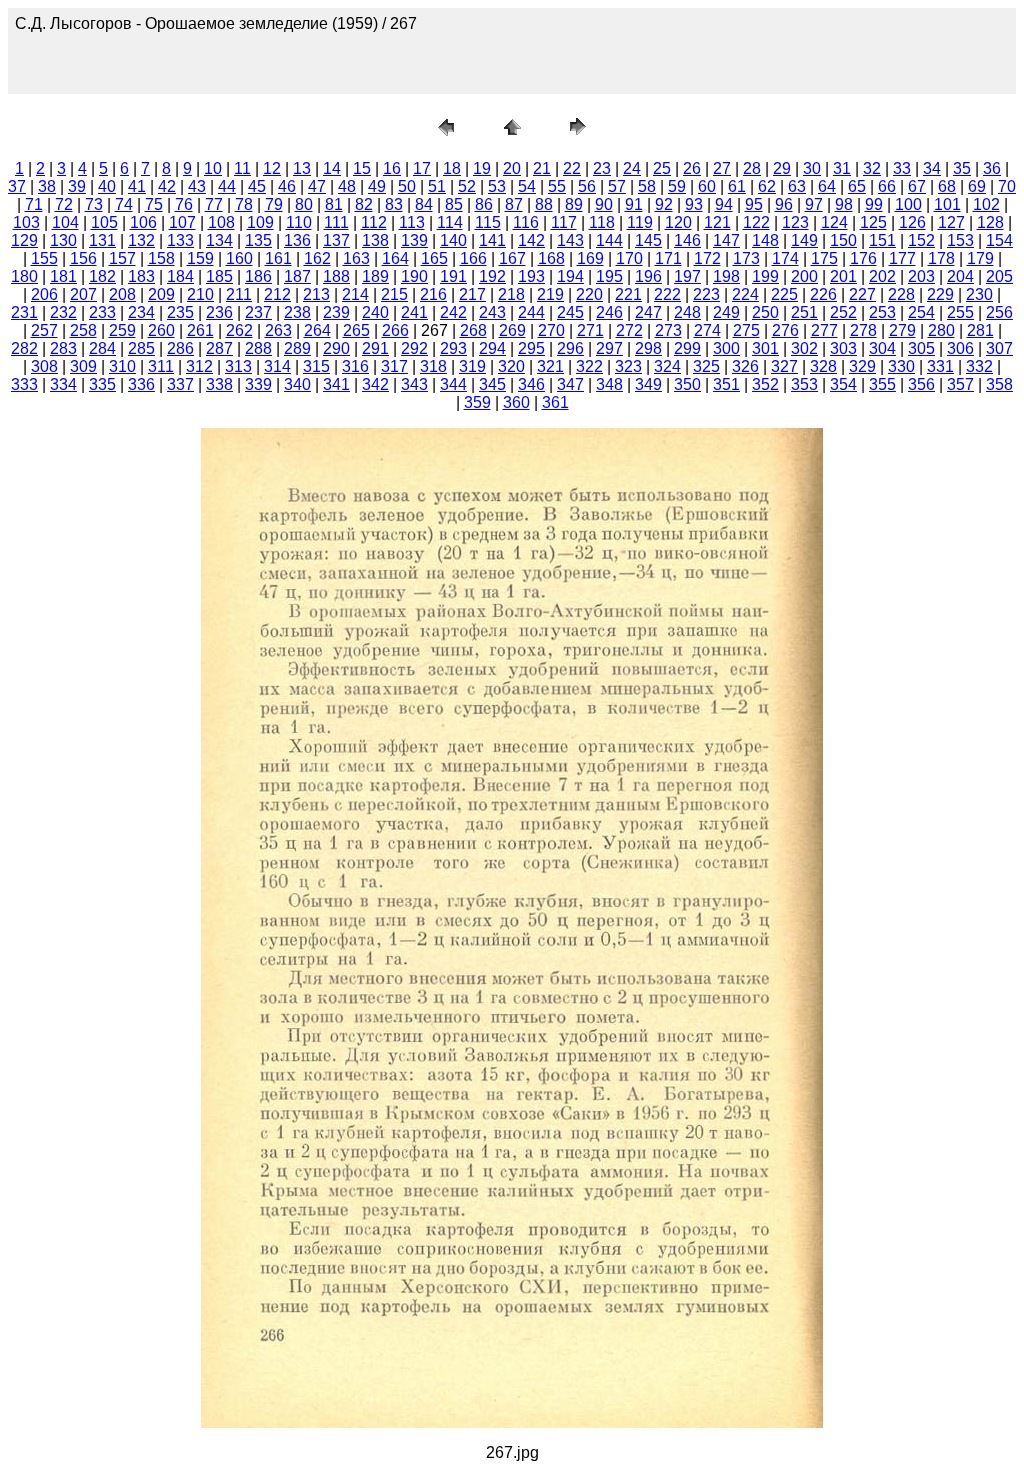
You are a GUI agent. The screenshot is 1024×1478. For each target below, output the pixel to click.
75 (154, 204)
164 (395, 258)
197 (687, 276)
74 (124, 204)
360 (516, 402)
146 (687, 240)
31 (842, 168)
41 (137, 186)
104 (65, 222)
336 (141, 384)
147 (726, 240)
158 (161, 258)
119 (640, 222)
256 (999, 312)
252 (843, 312)
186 (258, 276)
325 (706, 366)
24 (632, 168)
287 (219, 348)
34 (932, 168)
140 (453, 240)
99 (874, 204)
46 (287, 186)
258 (83, 330)
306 (960, 348)
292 (414, 348)
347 (570, 384)
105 (104, 222)
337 (180, 384)
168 (551, 258)
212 (277, 294)
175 (824, 258)
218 (511, 294)
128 (990, 222)
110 (299, 222)
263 (278, 330)
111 (336, 222)
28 (752, 168)
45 (257, 186)
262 (239, 330)
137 (336, 240)
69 (977, 186)
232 (63, 312)
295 (531, 348)
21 (542, 168)
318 (433, 366)
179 (980, 258)
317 (394, 366)
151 (882, 240)
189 (375, 276)
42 (167, 186)
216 (433, 294)
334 (63, 384)
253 (882, 312)
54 (527, 186)
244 (531, 312)
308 (44, 366)
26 (692, 168)
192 (492, 276)
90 (604, 204)
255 (960, 312)
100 (908, 204)
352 (765, 384)
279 (902, 330)
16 (392, 168)
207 (83, 294)
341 (336, 384)
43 (197, 186)
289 (297, 348)
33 (902, 168)
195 (609, 276)
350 (687, 384)
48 (347, 186)
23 (602, 168)
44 (227, 186)
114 (450, 222)
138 (375, 240)
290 (336, 348)
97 (814, 204)
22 (572, 168)
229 (940, 294)
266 (395, 330)
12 (272, 168)
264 (317, 330)
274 (707, 330)
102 (986, 204)
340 (297, 384)
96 (784, 204)
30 (812, 168)
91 (634, 204)
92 (664, 204)
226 (823, 294)
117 (564, 222)
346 (531, 384)
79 (274, 204)
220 (589, 294)
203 (921, 276)
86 (484, 204)
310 (122, 366)
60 (707, 186)
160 (239, 258)
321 (550, 366)
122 (756, 222)
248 (687, 312)
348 (609, 384)
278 (863, 330)
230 (979, 294)
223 (706, 294)
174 (785, 258)
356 (921, 384)
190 (414, 276)
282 (24, 348)
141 (492, 240)
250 (765, 312)
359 (477, 402)
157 (122, 258)
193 (531, 276)
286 (180, 348)
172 (707, 258)
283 (63, 348)
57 (617, 186)
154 (999, 240)
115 (488, 222)
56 (587, 186)
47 (317, 186)
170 (629, 258)
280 (941, 330)
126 (912, 222)
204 (960, 276)
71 (34, 204)
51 (437, 186)
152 (921, 240)
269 (512, 330)
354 (843, 384)
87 (514, 204)
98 (844, 204)
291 (375, 348)
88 (544, 204)
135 (258, 240)
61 (737, 186)
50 (407, 186)
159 (200, 258)
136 (297, 240)
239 (336, 312)
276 (785, 330)
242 (453, 312)
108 (221, 222)
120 (678, 222)
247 (648, 312)
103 (26, 222)
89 (574, 204)
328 (823, 366)
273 (668, 330)
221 (628, 294)
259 (122, 330)
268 (473, 330)
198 (726, 276)
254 (921, 312)
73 (94, 204)
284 (102, 348)
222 (667, 294)
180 (24, 276)
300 (726, 348)
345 (492, 384)
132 (141, 240)
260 (161, 330)
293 (453, 348)
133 (180, 240)
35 (962, 168)
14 (332, 168)
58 (647, 186)
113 (412, 222)
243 (492, 312)
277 (824, 330)
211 (239, 294)
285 (141, 348)
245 (570, 312)
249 (726, 312)
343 (414, 384)
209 (161, 294)
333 (24, 384)
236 (219, 312)
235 (180, 312)
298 (648, 348)
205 (999, 276)
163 (356, 258)
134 (219, 240)
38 (47, 186)
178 (941, 258)
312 (199, 366)
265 (356, 330)
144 (609, 240)
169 (590, 258)
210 (200, 294)
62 (767, 186)
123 (795, 222)
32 (872, 168)
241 (414, 312)
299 (687, 348)
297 (609, 348)
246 (609, 312)
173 (746, 258)
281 (980, 330)
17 (422, 168)
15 (362, 168)
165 (434, 258)
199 (765, 276)
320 (511, 366)
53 (497, 186)
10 (213, 168)
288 (258, 348)
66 (887, 186)
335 (102, 384)
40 (107, 186)
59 (677, 186)
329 (862, 366)
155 (44, 258)
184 (180, 276)
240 (375, 312)
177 (902, 258)
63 (797, 186)
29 (782, 168)
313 (238, 366)
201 (843, 276)
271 (590, 330)
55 (557, 186)
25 (662, 168)
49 (377, 186)
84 (424, 204)
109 (260, 222)
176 (863, 258)
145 (648, 240)
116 (526, 222)
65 (857, 186)
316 (355, 366)
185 (219, 276)
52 (467, 186)
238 (297, 312)
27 (722, 168)
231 (24, 312)
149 (804, 240)
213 (316, 294)
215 (394, 294)
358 (999, 384)
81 (334, 204)
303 (843, 348)
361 (555, 402)
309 (83, 366)
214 (355, 294)
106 (143, 222)
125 (873, 222)
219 (550, 294)
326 (745, 366)
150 (843, 240)
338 (219, 384)
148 (765, 240)
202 (882, 276)
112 (374, 222)
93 (694, 204)
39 (77, 186)
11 (242, 168)
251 (804, 312)
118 (602, 222)
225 (784, 294)
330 (901, 366)
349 (648, 384)
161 (278, 258)
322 (589, 366)
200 (804, 276)
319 (472, 366)
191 (453, 276)
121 (717, 222)
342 (375, 384)
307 (999, 348)
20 (512, 168)
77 (214, 204)
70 (1007, 186)
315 (316, 366)
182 (102, 276)
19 (482, 168)
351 (726, 384)
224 (745, 294)
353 (804, 384)
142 (531, 240)
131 (102, 240)
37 (17, 186)
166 (473, 258)
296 (570, 348)
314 (277, 366)
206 (44, 294)
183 (141, 276)
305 (921, 348)
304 (882, 348)
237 (258, 312)
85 (454, 204)
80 (304, 204)
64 (827, 186)
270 (551, 330)
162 (317, 258)
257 (44, 330)
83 (394, 204)
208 (122, 294)
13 (302, 168)
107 (182, 222)
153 (960, 240)
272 (629, 330)
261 (200, 330)
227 (862, 294)
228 (901, 294)
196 (648, 276)
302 (804, 348)
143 (570, 240)
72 (64, 204)
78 (244, 204)
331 (940, 366)
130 (63, 240)
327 (784, 366)
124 (834, 222)
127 (951, 222)
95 (754, 204)
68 (947, 186)
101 (947, 204)
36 (992, 168)
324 (667, 366)
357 (960, 384)
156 (83, 258)
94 (724, 204)
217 (472, 294)
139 (414, 240)
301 (765, 348)
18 (452, 168)
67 (917, 186)
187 (297, 276)
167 (512, 258)
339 (258, 384)
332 (979, 366)
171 (668, 258)
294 (492, 348)
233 (102, 312)
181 (63, 276)
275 (746, 330)
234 (141, 312)
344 (453, 384)
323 (628, 366)
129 (24, 240)
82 (364, 204)
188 (336, 276)
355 (882, 384)
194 (570, 276)
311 (161, 366)
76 (184, 204)
